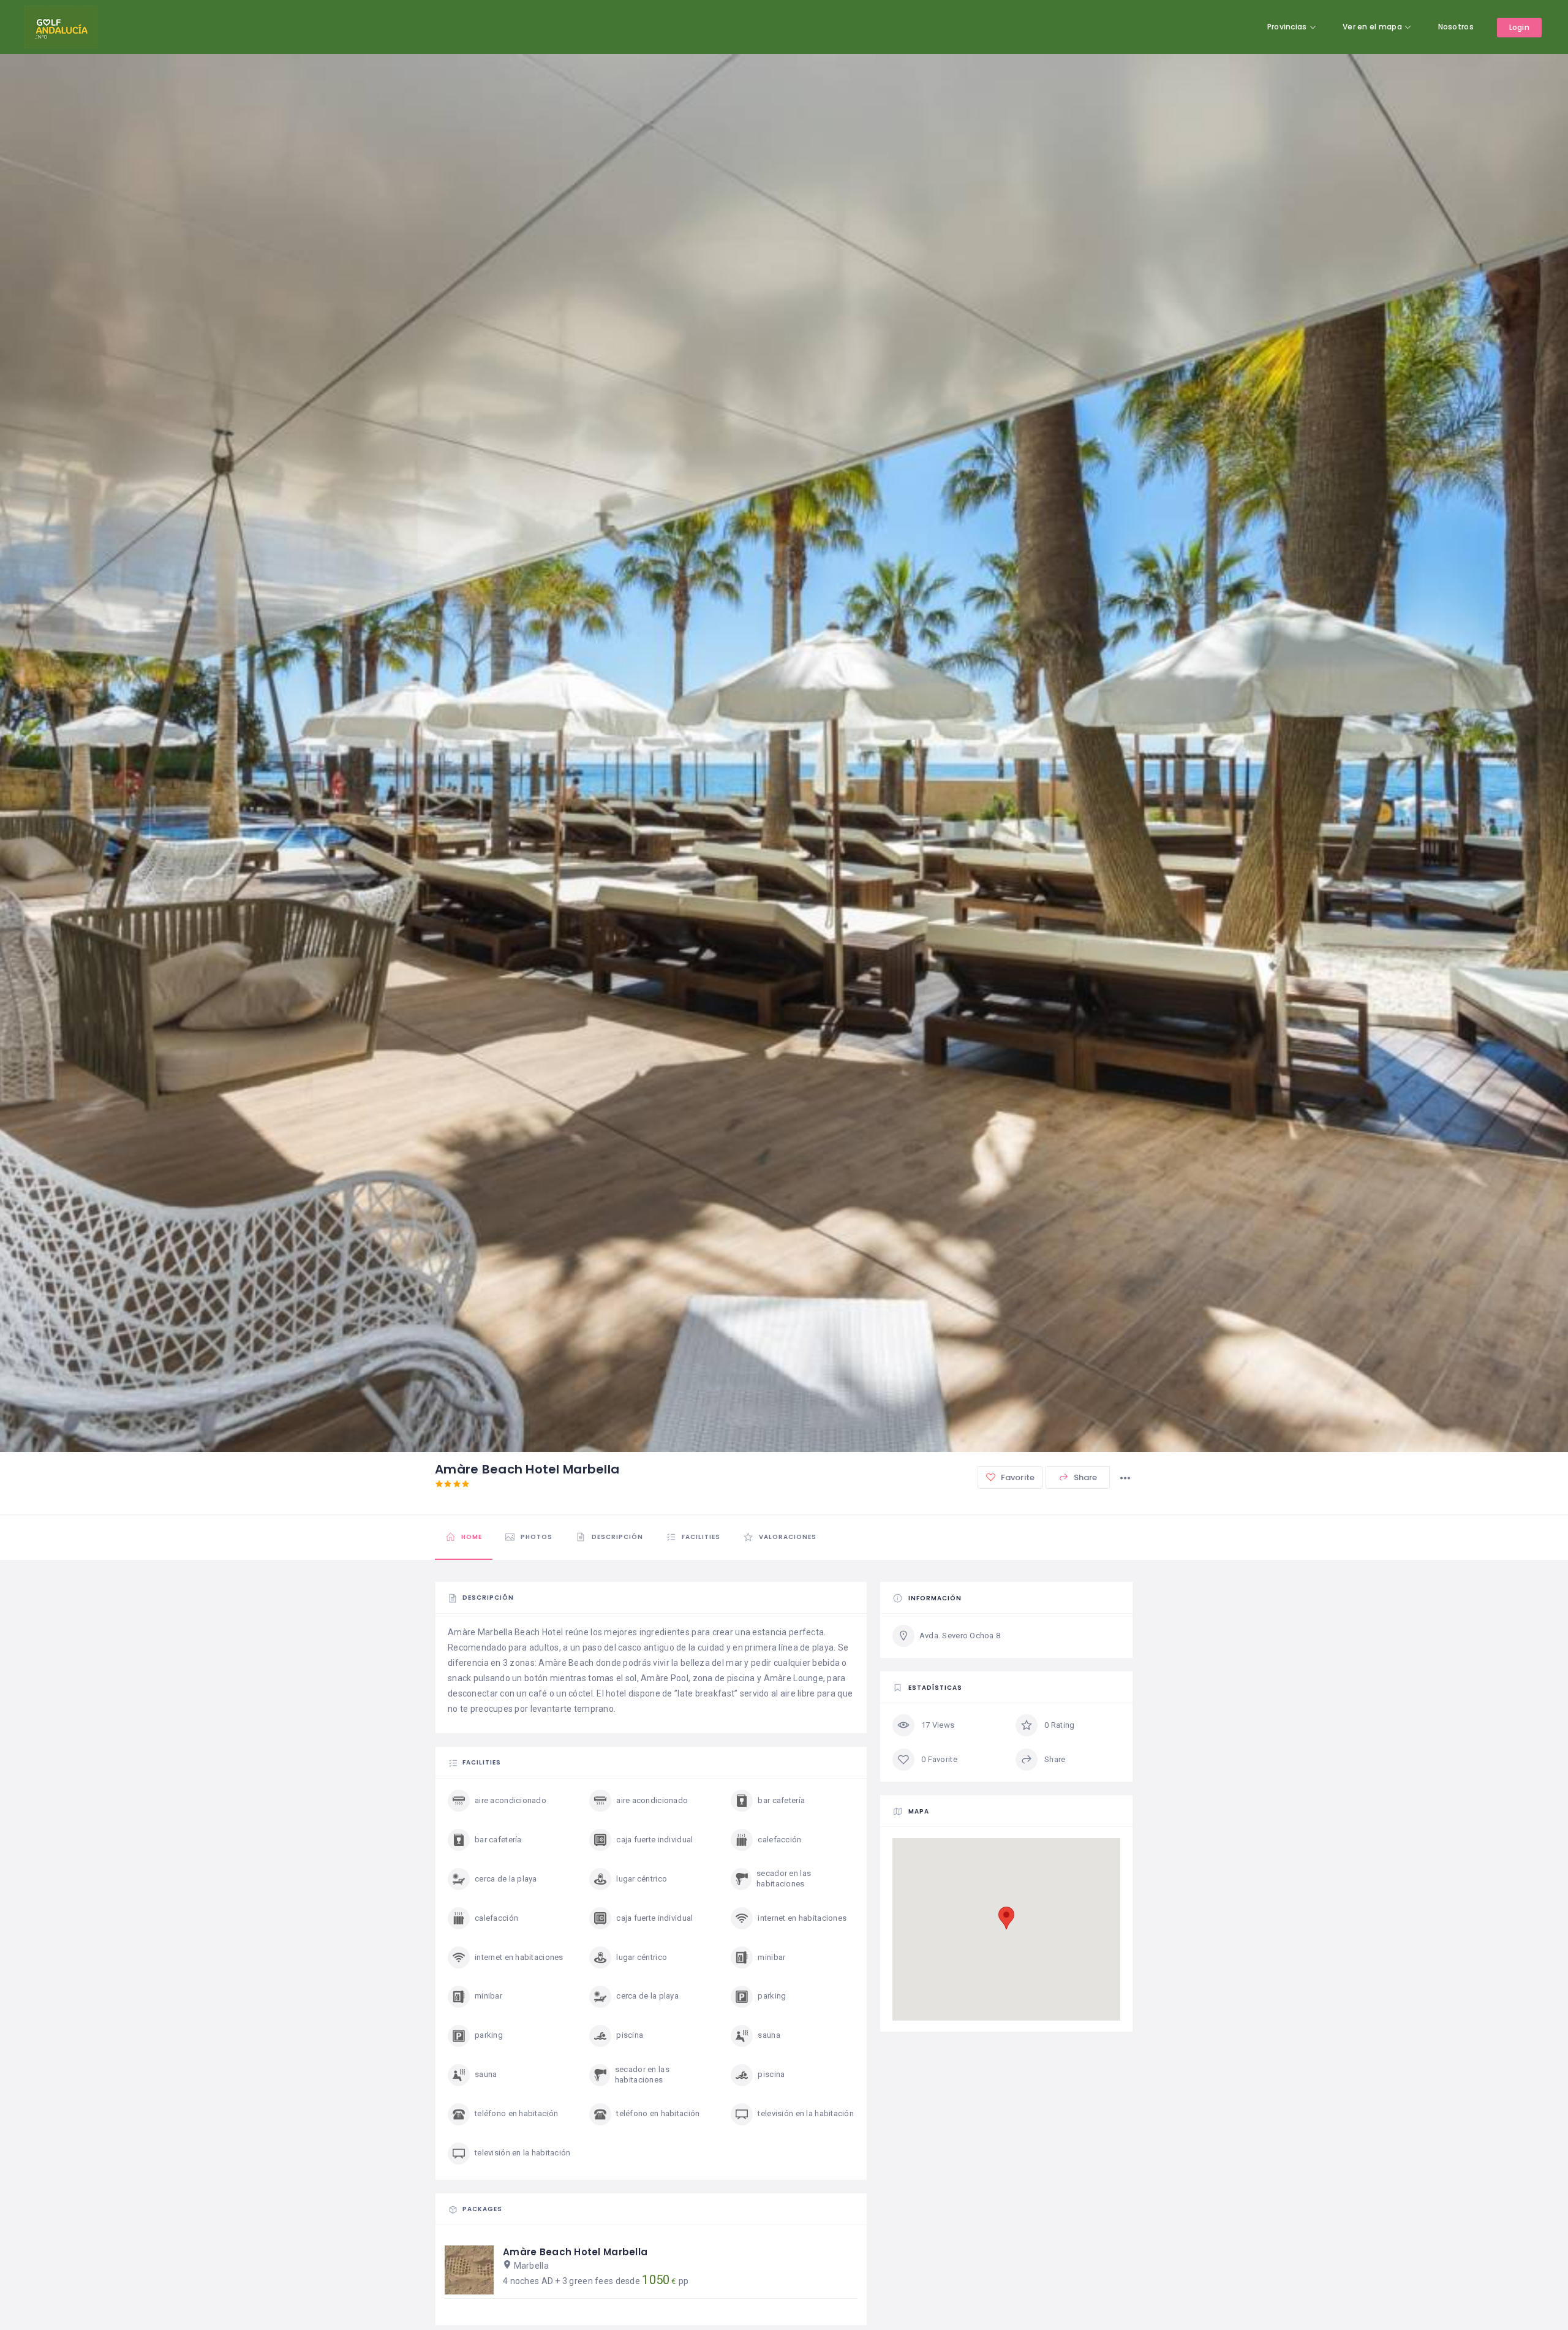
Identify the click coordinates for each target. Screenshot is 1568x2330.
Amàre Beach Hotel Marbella (575, 2252)
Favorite (1017, 1477)
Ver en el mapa (1372, 27)
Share (1085, 1477)
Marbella (531, 2266)
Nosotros (1456, 27)
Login (1519, 27)
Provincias (1287, 27)
